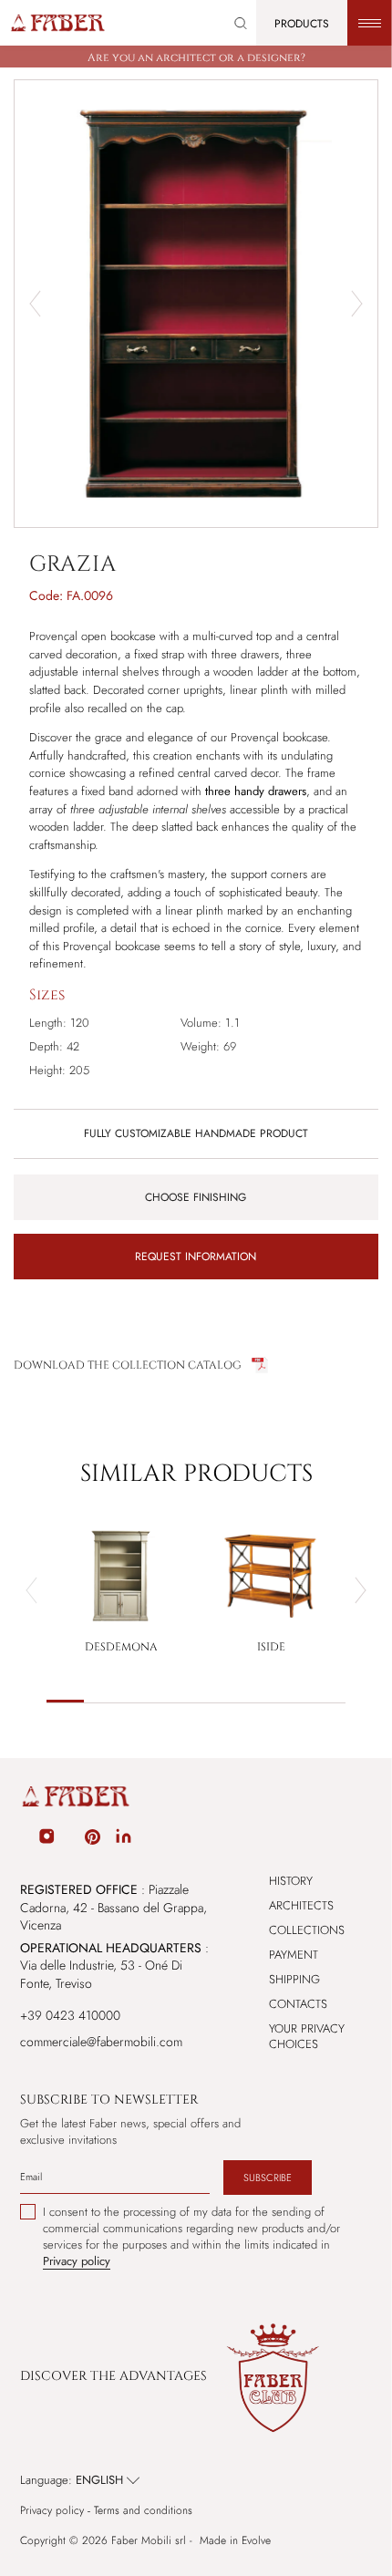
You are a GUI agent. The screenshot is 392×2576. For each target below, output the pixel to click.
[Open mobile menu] (370, 23)
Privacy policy (52, 2511)
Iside (271, 1647)
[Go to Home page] (57, 23)
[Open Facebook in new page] (23, 1839)
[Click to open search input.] (241, 23)
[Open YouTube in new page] (70, 1839)
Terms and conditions (143, 2511)
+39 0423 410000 (70, 2015)
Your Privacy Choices (307, 2036)
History (291, 1881)
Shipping (294, 1979)
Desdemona (121, 1647)
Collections (307, 1930)
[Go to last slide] (35, 304)
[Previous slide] (31, 1590)
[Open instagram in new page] (46, 1839)
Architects (301, 1905)
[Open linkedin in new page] (124, 1839)
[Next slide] (357, 304)
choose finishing (196, 1197)
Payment (294, 1955)
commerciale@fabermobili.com (101, 2042)
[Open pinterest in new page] (93, 1840)
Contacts (298, 2004)
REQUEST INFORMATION (196, 1257)
